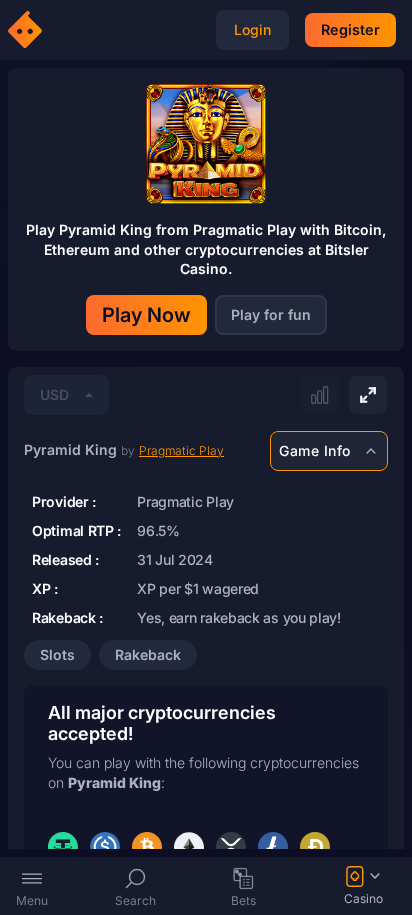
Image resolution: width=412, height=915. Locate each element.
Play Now (146, 315)
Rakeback (148, 654)
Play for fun (271, 314)
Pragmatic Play (181, 450)
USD (54, 394)
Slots (57, 654)
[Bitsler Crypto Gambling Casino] (28, 30)
